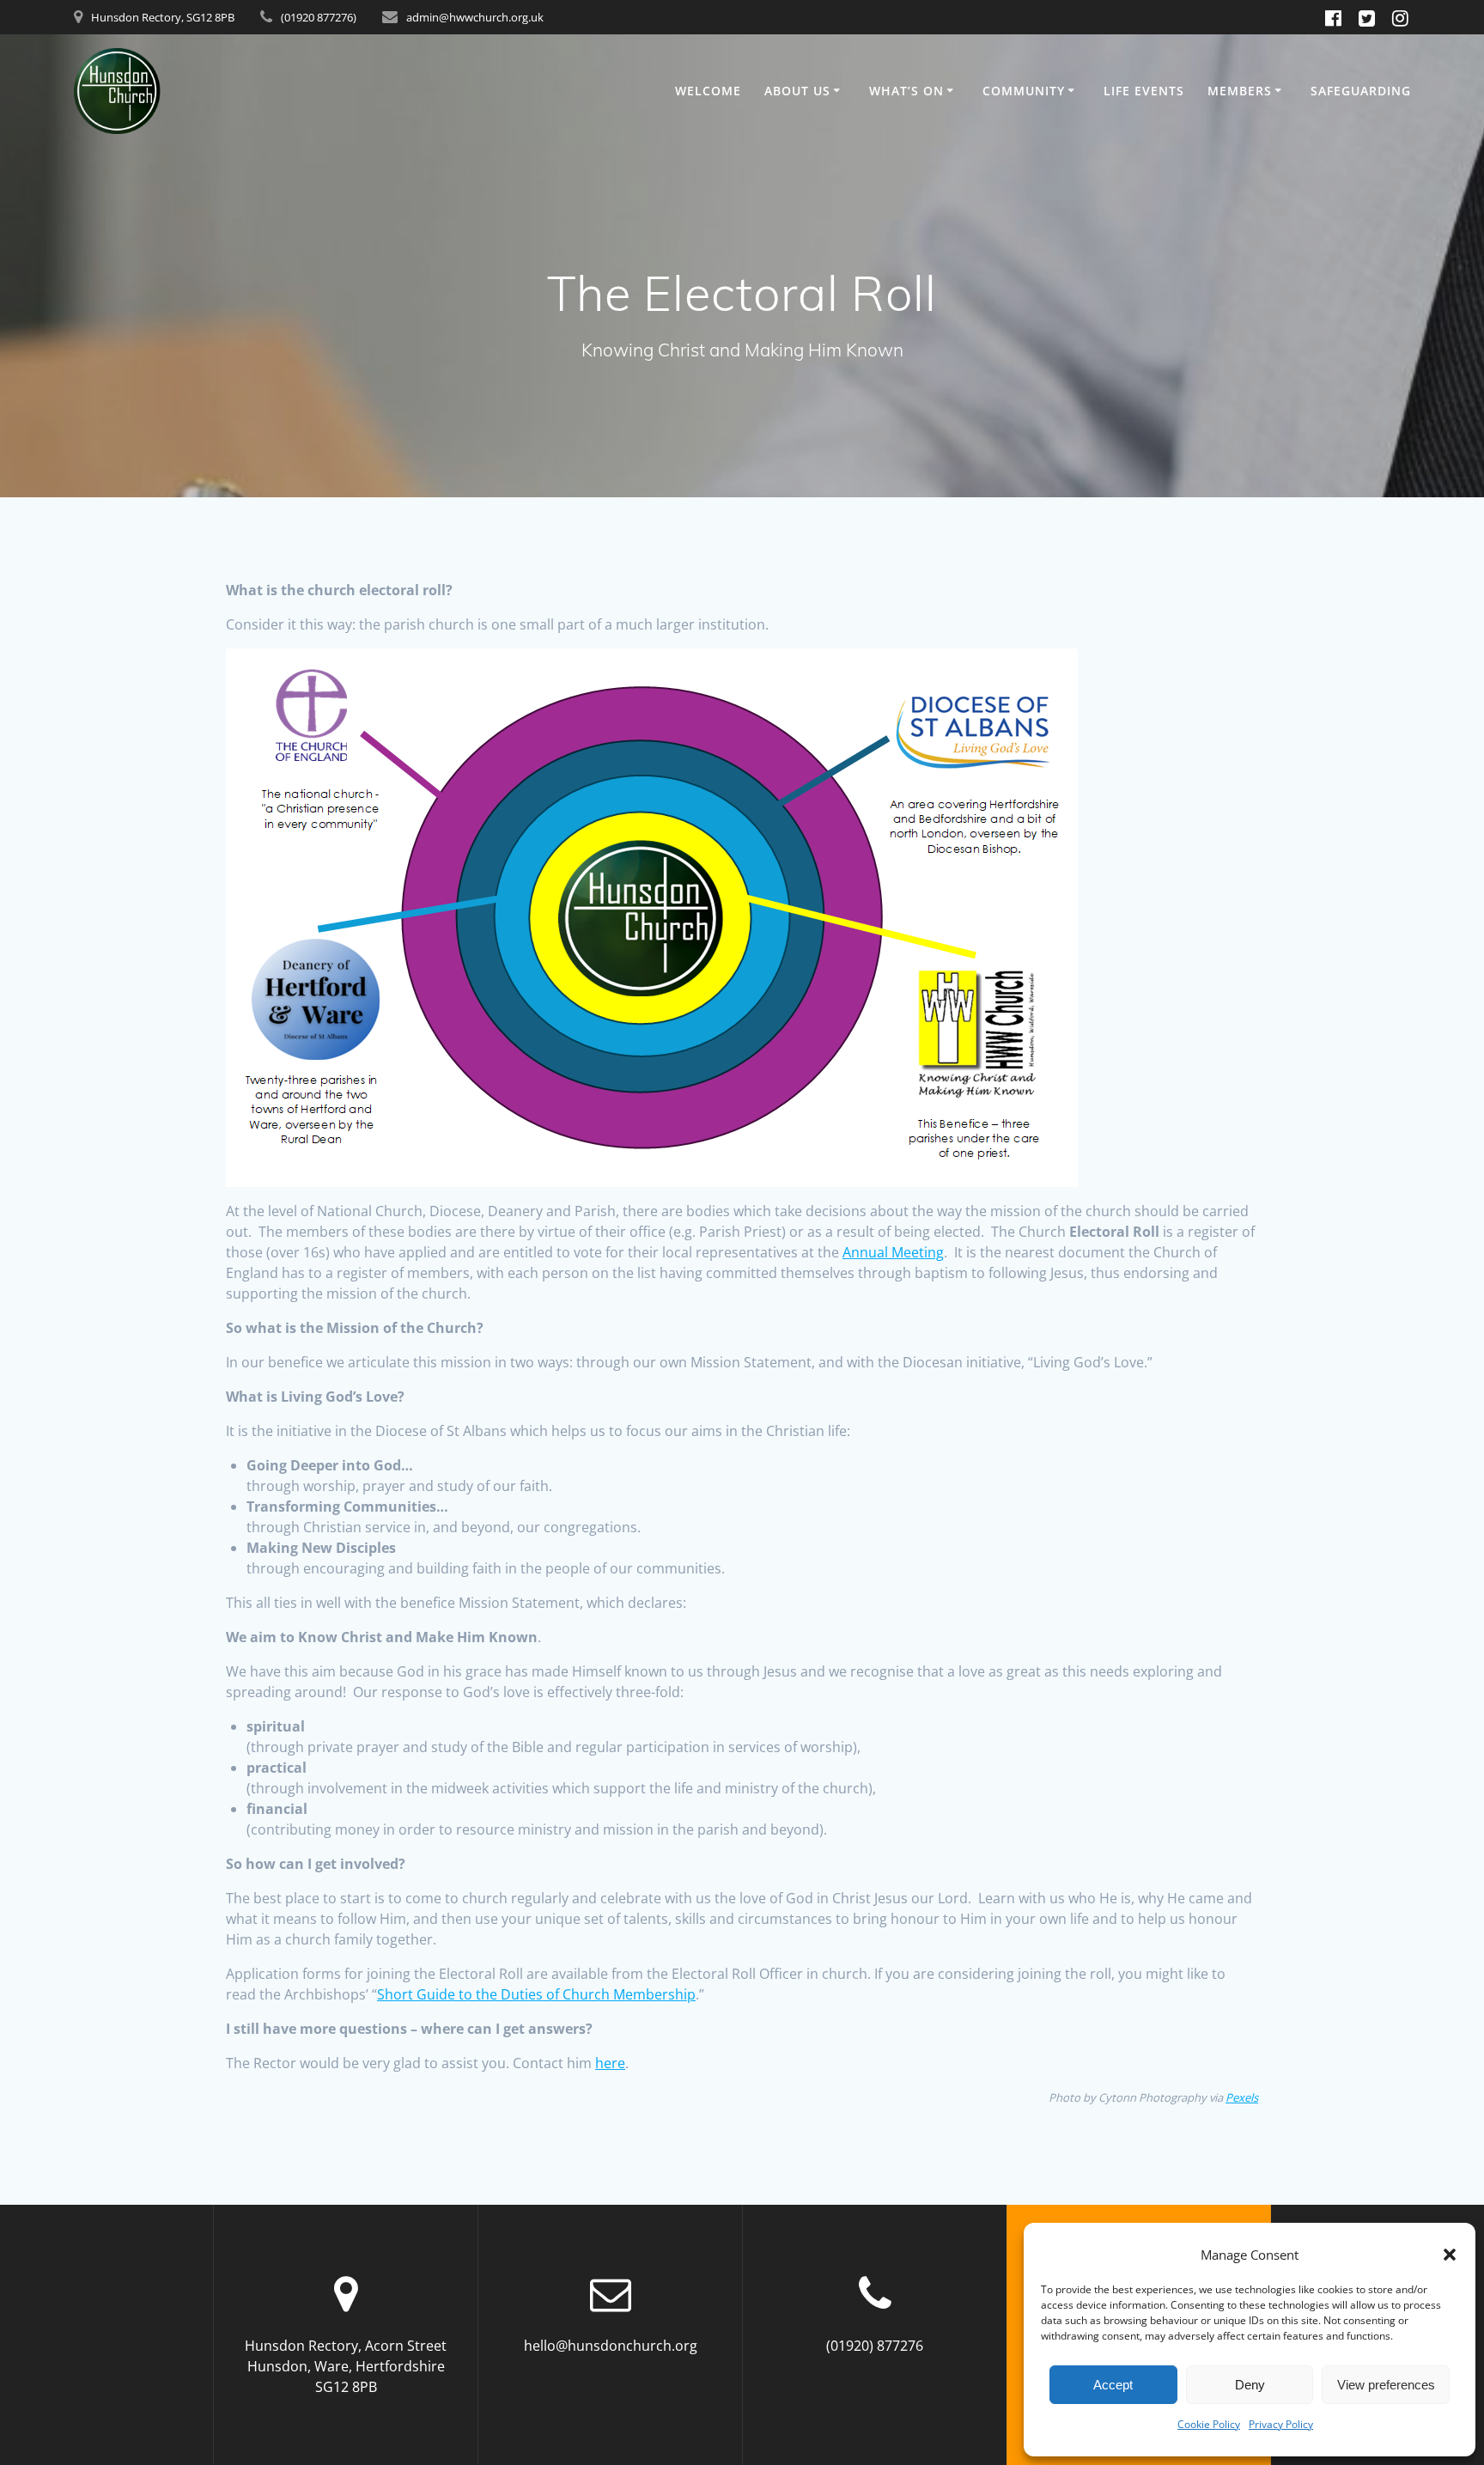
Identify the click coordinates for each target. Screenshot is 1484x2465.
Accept (1113, 2385)
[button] (1450, 2255)
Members (1240, 91)
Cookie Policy (1209, 2424)
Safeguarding (1361, 91)
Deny (1250, 2385)
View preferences (1386, 2385)
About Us (797, 91)
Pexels (1242, 2097)
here (610, 2063)
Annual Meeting (893, 1252)
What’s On (906, 91)
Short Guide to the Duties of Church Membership (536, 1994)
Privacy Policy (1281, 2424)
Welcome (708, 91)
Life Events (1144, 91)
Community (1024, 91)
